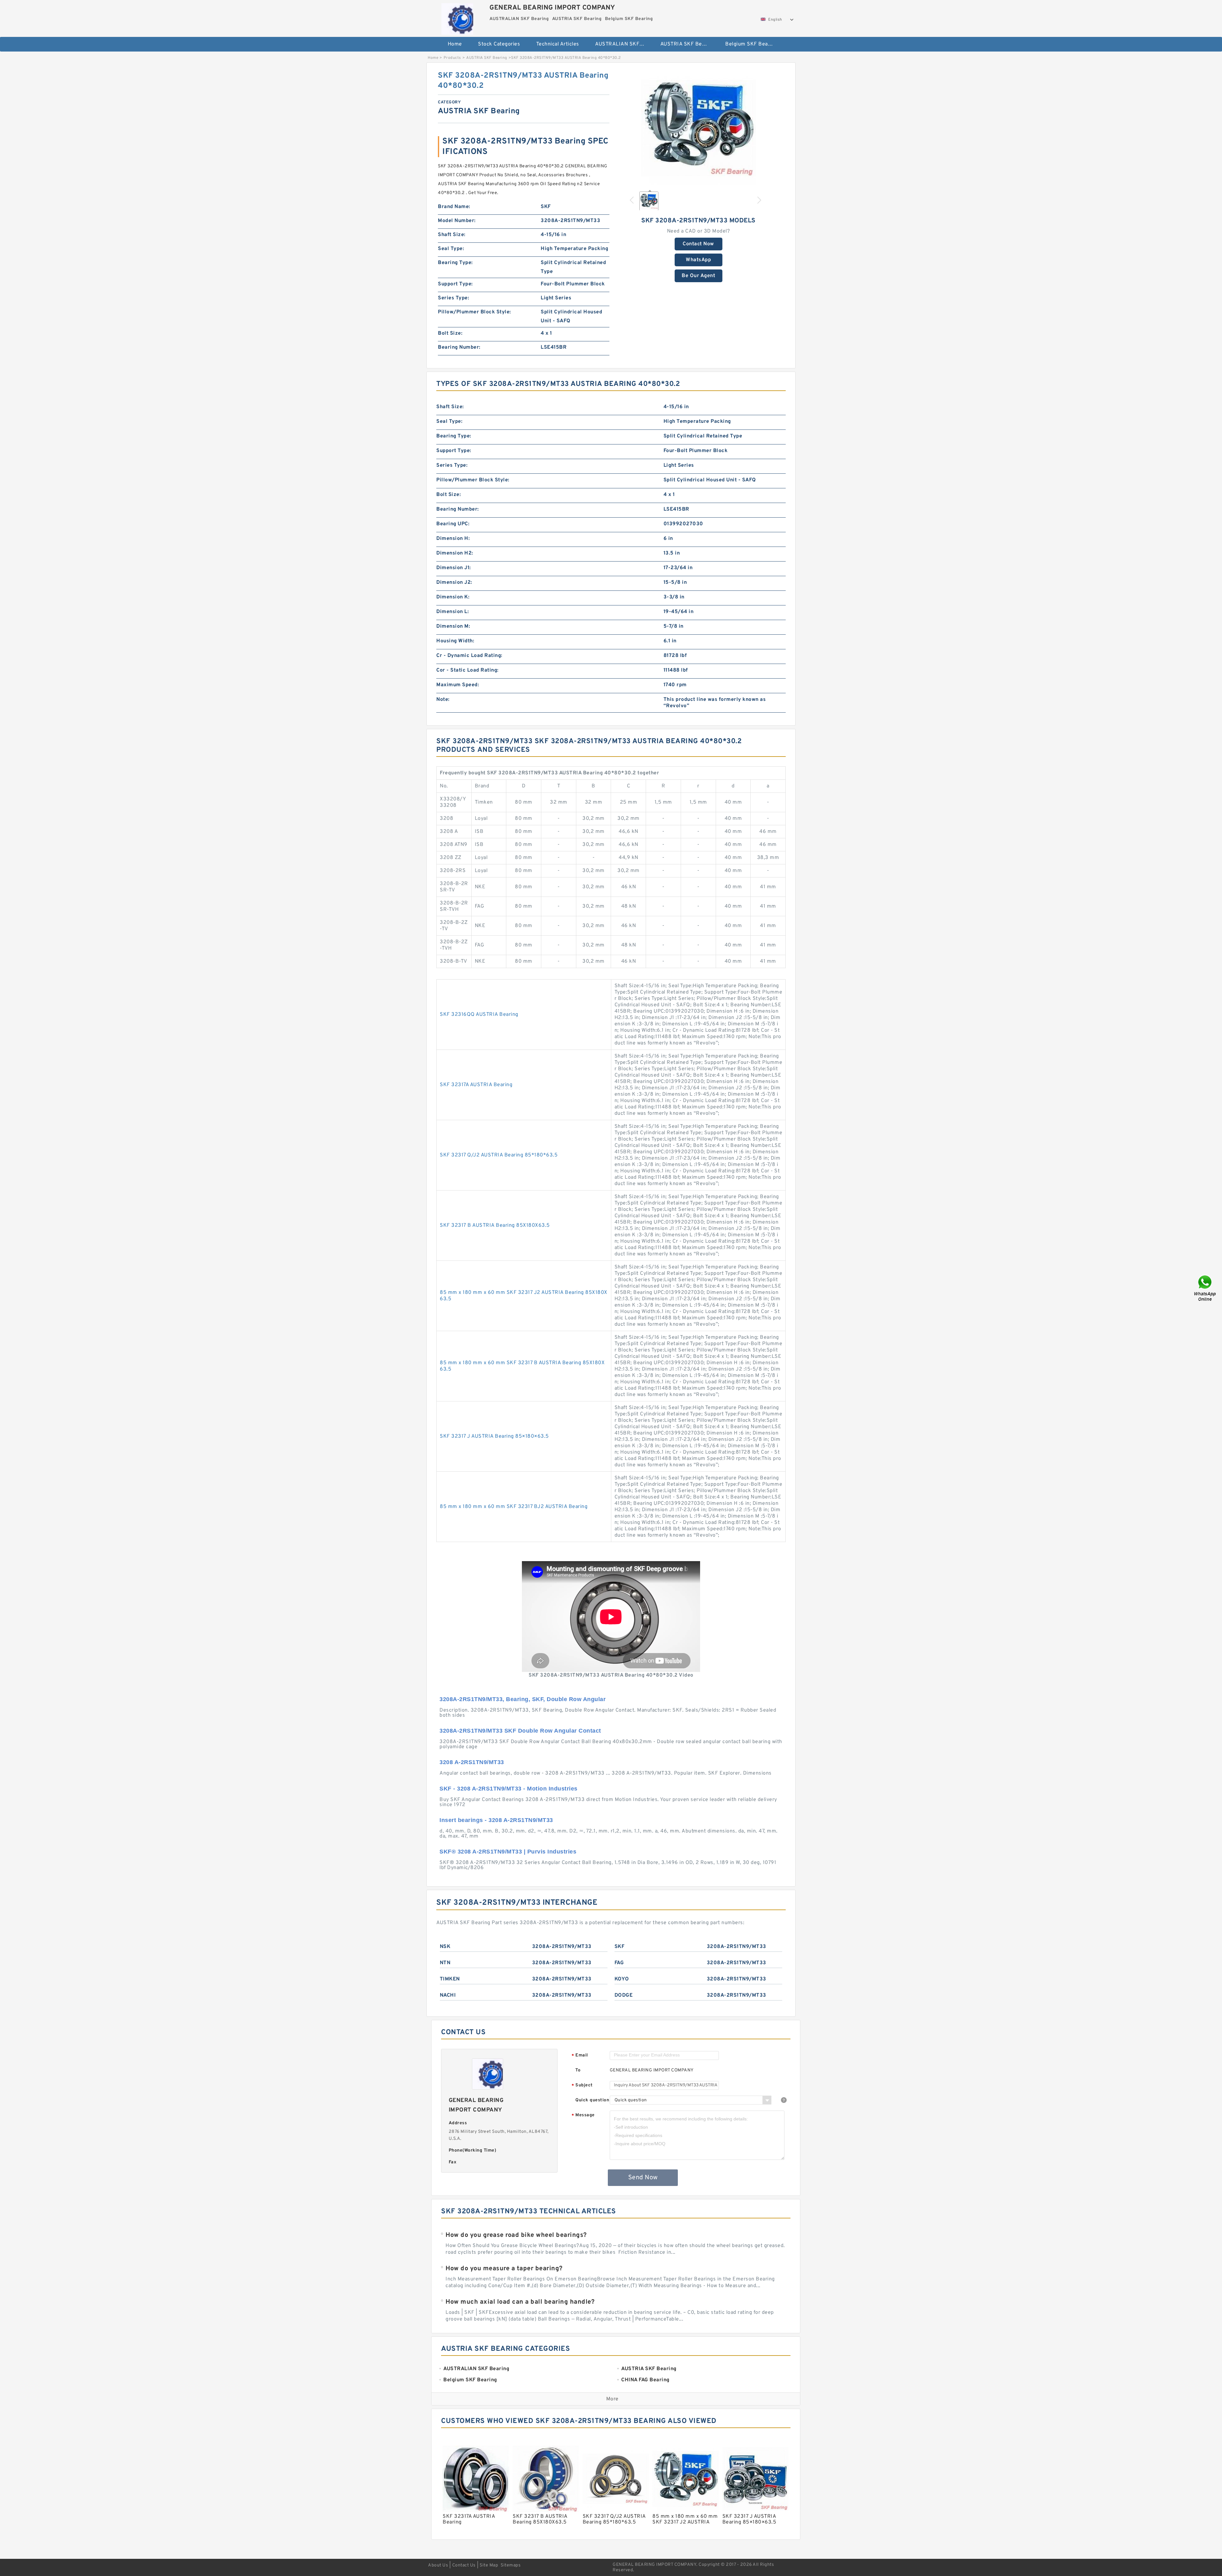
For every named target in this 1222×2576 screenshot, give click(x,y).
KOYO (622, 1979)
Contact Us (464, 2565)
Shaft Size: (452, 235)
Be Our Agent (698, 276)
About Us (438, 2565)
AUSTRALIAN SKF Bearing (623, 44)
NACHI (448, 1995)
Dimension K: (453, 597)
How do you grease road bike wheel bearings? (516, 2235)
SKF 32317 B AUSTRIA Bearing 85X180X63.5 (495, 1225)
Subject (582, 2086)
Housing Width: (455, 641)
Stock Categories (499, 44)
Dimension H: (453, 539)
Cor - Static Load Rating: (467, 670)
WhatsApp (698, 260)
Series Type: (453, 298)
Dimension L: (453, 612)
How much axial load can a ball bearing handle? (520, 2302)
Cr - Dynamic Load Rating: (469, 656)
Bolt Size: (450, 333)
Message (583, 2115)
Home (455, 44)
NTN (445, 1963)
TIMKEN (450, 1979)
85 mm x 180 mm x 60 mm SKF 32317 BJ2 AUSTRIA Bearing (514, 1507)
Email (580, 2056)
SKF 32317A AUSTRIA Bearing (476, 1085)
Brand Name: (454, 207)
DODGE (624, 1995)
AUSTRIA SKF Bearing (687, 44)
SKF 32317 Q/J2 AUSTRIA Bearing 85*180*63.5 (499, 1155)
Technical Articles (558, 44)
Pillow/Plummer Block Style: (474, 312)
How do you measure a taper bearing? (504, 2269)
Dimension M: (453, 626)
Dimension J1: (454, 568)
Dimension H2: (455, 553)
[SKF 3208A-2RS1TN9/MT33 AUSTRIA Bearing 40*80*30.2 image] (699, 128)
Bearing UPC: (453, 524)
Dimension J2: (454, 583)
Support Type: (455, 284)
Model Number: (457, 221)
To (578, 2070)
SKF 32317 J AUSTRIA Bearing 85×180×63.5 (494, 1436)
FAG (619, 1963)
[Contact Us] (1205, 1288)
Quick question (592, 2100)
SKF (620, 1947)
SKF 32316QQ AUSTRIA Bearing (479, 1015)
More (612, 2399)
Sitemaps (511, 2565)
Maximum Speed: (458, 685)
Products (452, 58)
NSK (445, 1947)
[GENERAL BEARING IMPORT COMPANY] (457, 17)
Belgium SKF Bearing (751, 44)
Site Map (489, 2565)
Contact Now (698, 244)
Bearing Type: (455, 263)
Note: (443, 700)
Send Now (643, 2178)
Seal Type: (451, 249)
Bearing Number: (459, 347)
